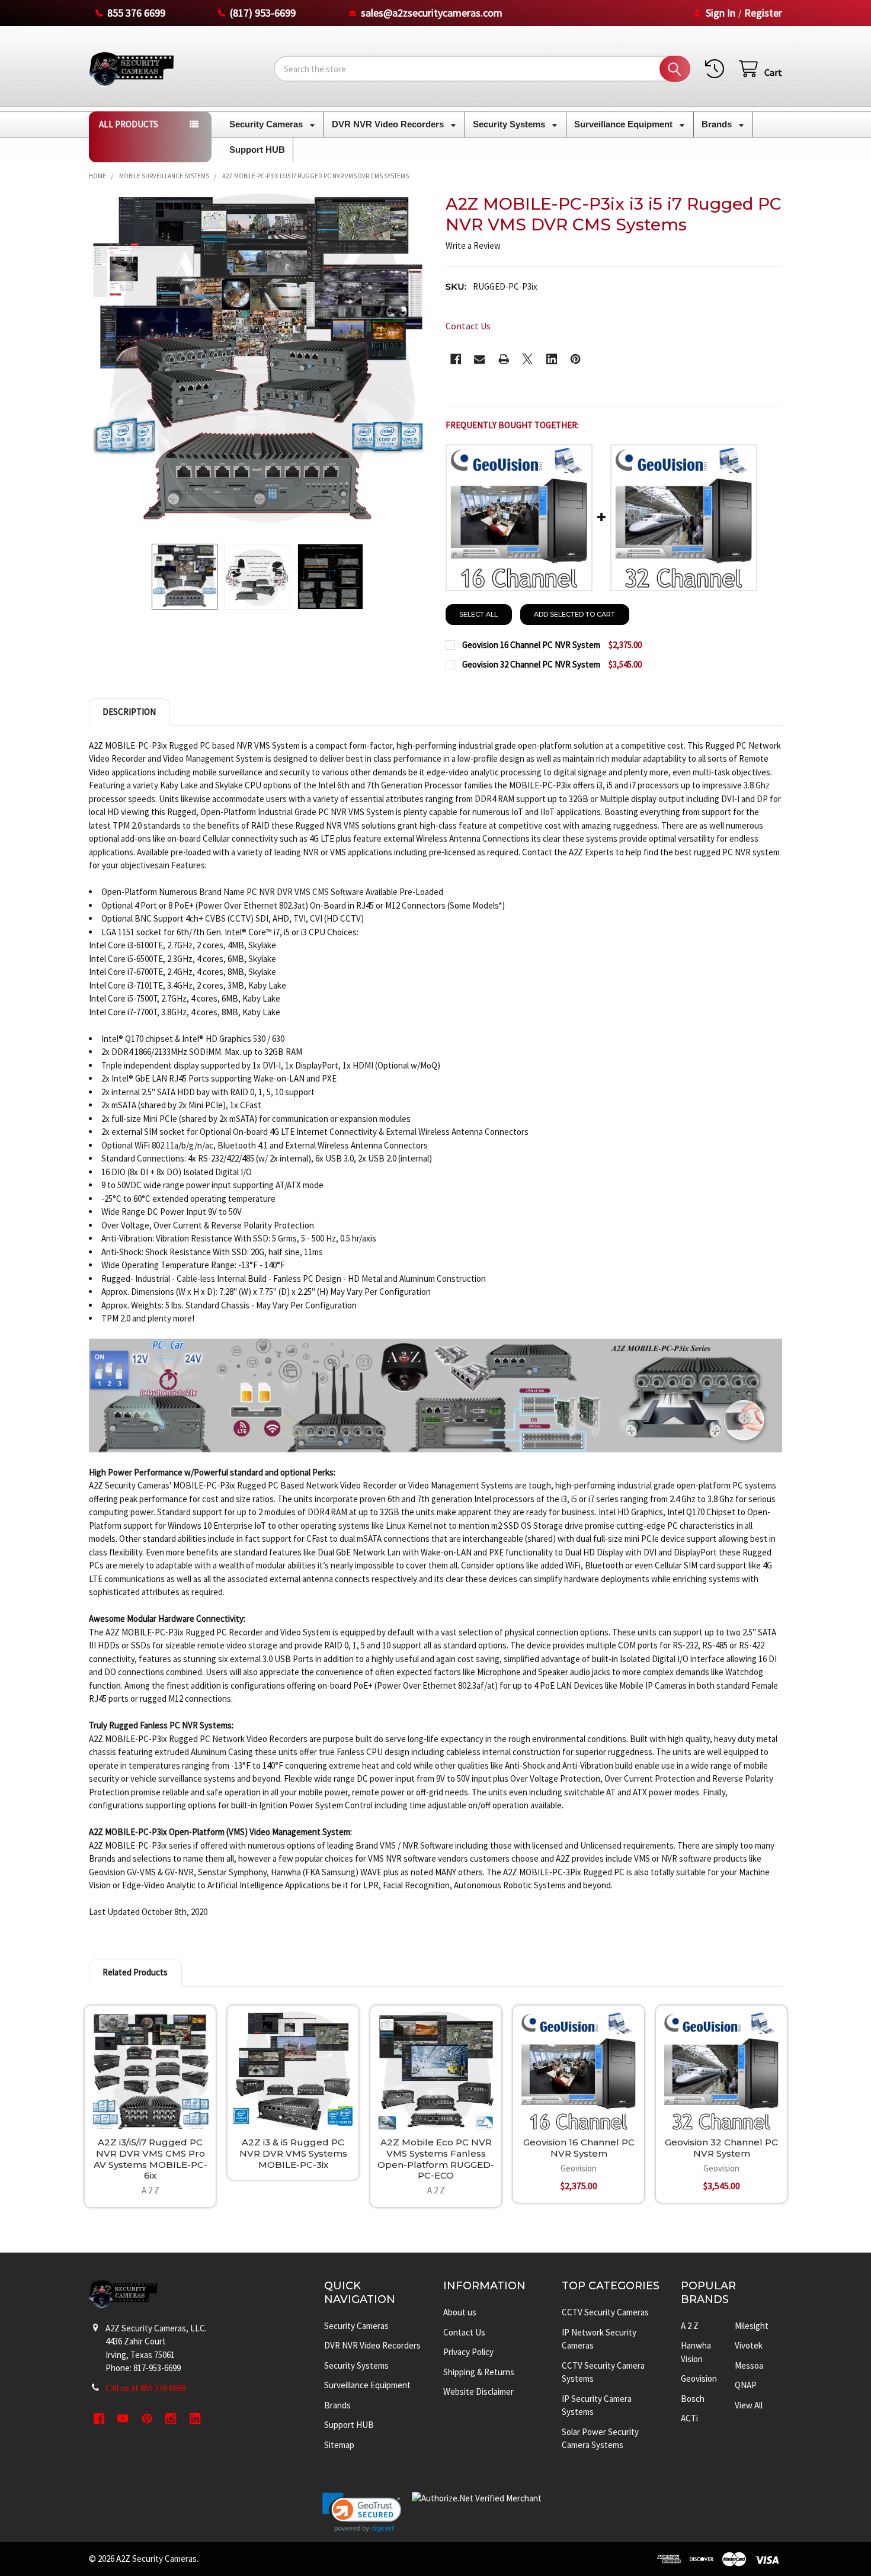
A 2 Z (690, 2326)
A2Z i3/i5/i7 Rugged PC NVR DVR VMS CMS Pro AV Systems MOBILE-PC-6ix (150, 2159)
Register (763, 13)
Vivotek (749, 2345)
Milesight (752, 2326)
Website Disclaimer (478, 2391)
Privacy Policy (468, 2352)
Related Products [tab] (135, 1972)
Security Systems (510, 124)
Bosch (693, 2399)
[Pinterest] (576, 359)
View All (749, 2405)
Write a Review (473, 246)
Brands (718, 124)
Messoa (749, 2365)
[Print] (504, 359)
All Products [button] (129, 124)
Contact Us (464, 2332)
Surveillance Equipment (625, 124)
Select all (478, 614)
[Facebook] (456, 359)
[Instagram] (171, 2419)
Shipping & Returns (479, 2372)
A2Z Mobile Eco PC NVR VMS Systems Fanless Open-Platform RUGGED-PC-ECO (436, 2159)
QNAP (746, 2385)
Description (129, 712)
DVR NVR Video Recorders (389, 124)
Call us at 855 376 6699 (145, 2388)
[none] (257, 362)
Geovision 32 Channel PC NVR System (721, 2148)
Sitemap (339, 2445)
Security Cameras (267, 124)
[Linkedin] (552, 359)
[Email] (480, 359)
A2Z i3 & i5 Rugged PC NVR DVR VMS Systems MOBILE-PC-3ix (293, 2153)
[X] (528, 359)
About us (460, 2312)
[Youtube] (123, 2419)
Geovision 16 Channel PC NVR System (579, 2148)
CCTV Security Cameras (605, 2312)
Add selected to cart (574, 614)
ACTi (689, 2418)
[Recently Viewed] (717, 69)
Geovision (699, 2378)
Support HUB (257, 150)
